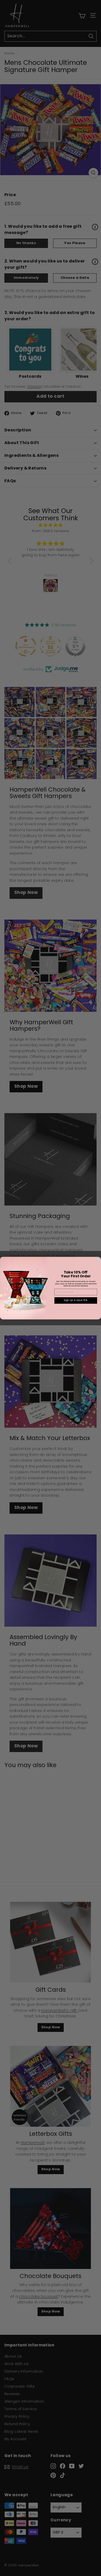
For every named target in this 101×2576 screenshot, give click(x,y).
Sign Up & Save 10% (76, 1300)
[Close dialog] (98, 1259)
